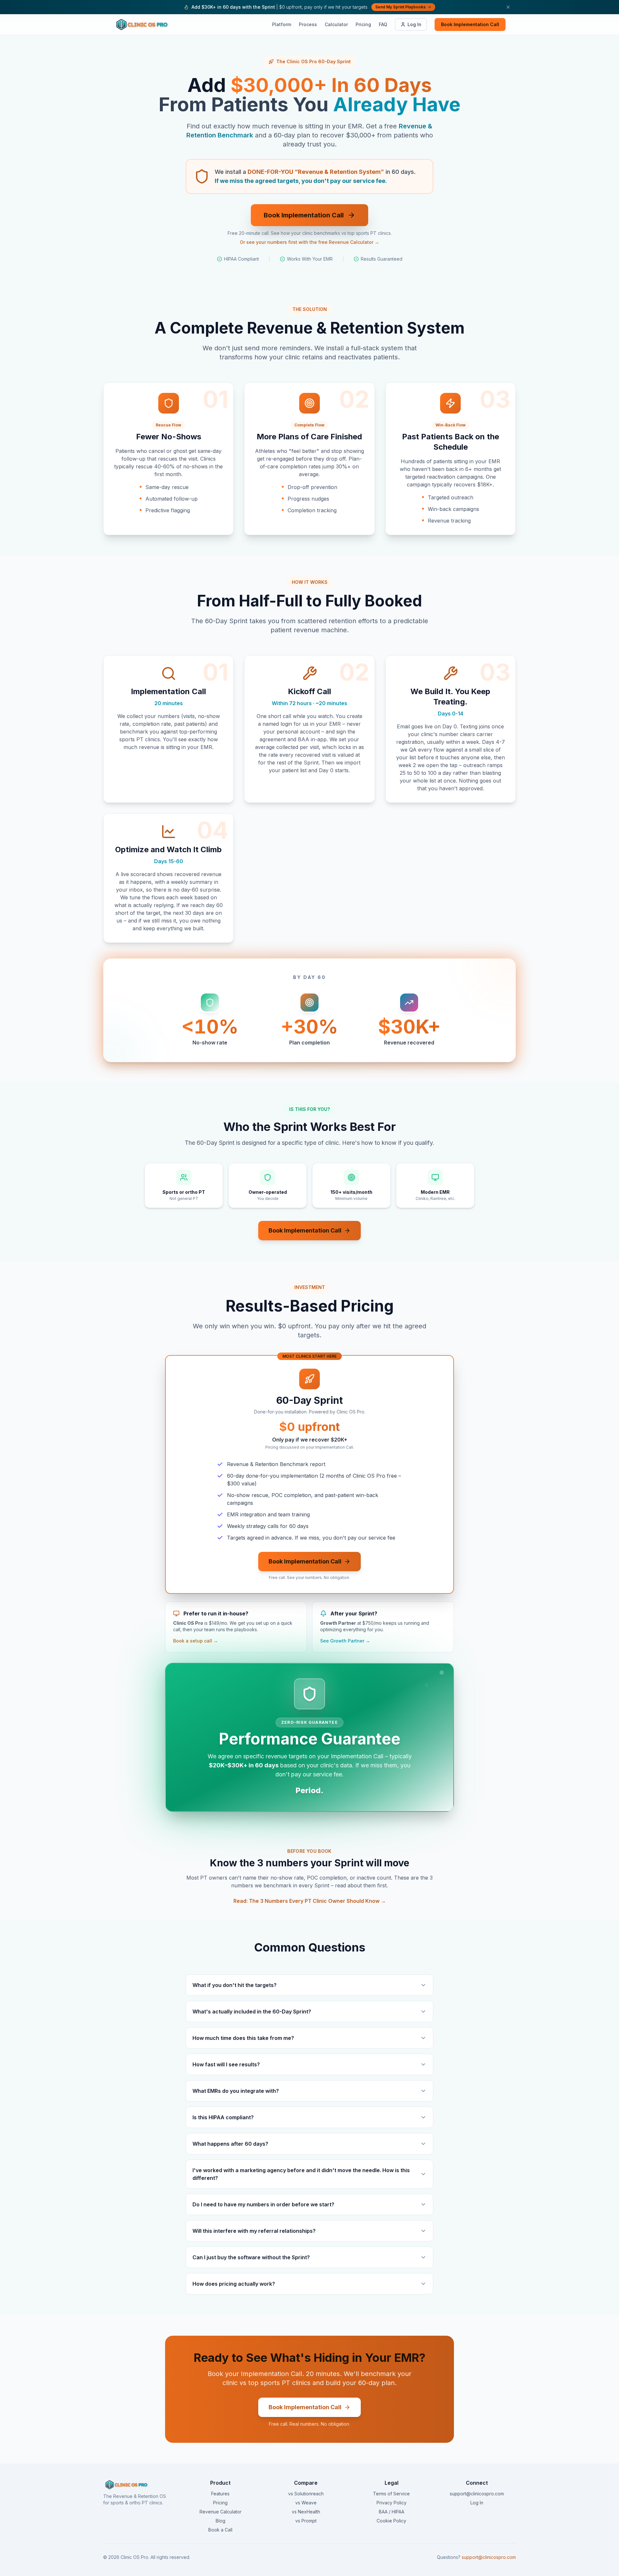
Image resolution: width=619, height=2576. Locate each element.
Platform (282, 24)
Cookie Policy (391, 2521)
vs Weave (306, 2503)
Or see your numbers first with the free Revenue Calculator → (309, 242)
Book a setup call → (196, 1641)
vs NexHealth (306, 2512)
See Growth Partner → (345, 1641)
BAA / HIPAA (392, 2512)
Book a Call (220, 2530)
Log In (414, 24)
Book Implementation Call (470, 24)
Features (220, 2494)
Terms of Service (391, 2494)
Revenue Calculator (221, 2512)
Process (308, 24)
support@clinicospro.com (477, 2494)
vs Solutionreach (306, 2494)
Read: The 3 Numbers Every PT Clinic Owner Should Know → (310, 1901)
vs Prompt (306, 2521)
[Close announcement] (508, 7)
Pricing (363, 24)
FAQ (383, 24)
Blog (221, 2521)
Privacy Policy (392, 2503)
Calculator (336, 24)
